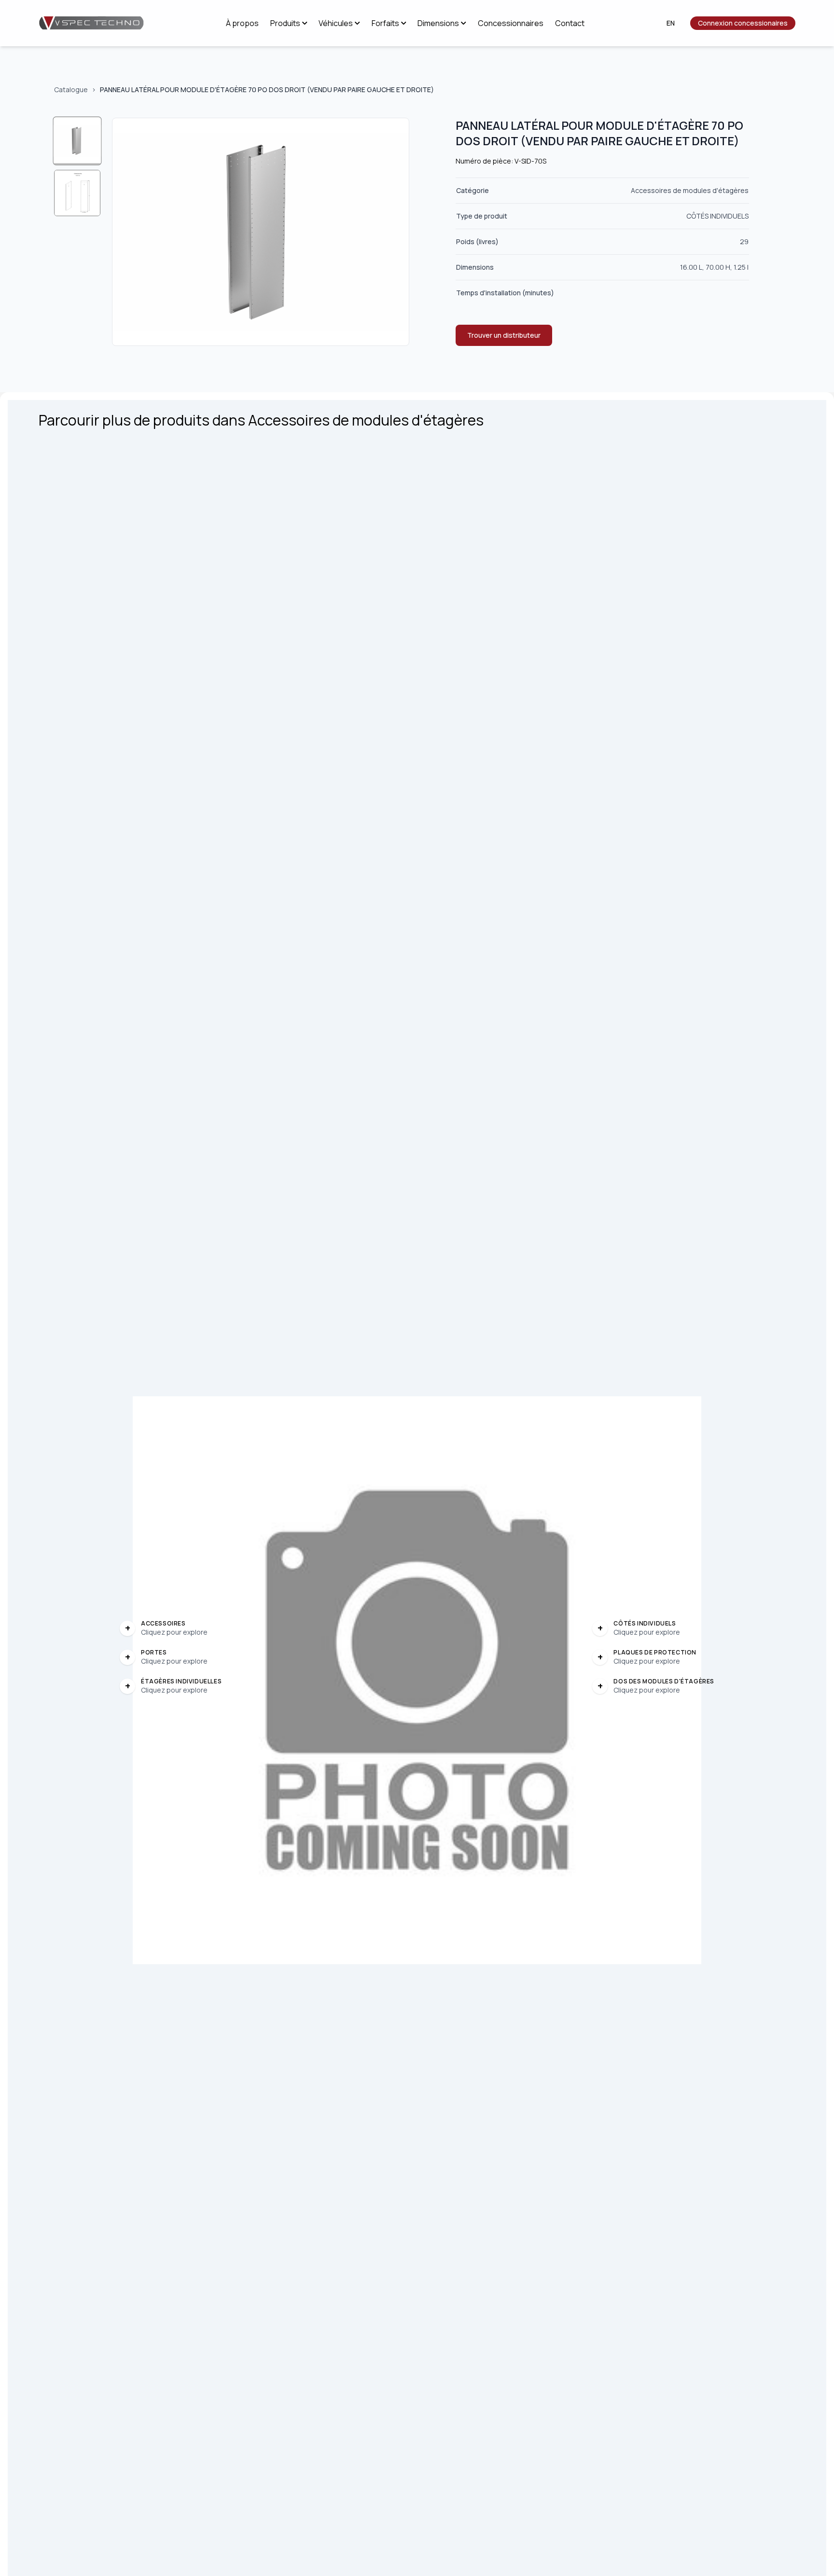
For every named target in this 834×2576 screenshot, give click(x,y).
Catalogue (71, 90)
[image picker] (77, 141)
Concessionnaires (511, 23)
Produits (285, 23)
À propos (242, 23)
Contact (570, 23)
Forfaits (385, 23)
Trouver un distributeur (504, 335)
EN (671, 23)
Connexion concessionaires (743, 23)
